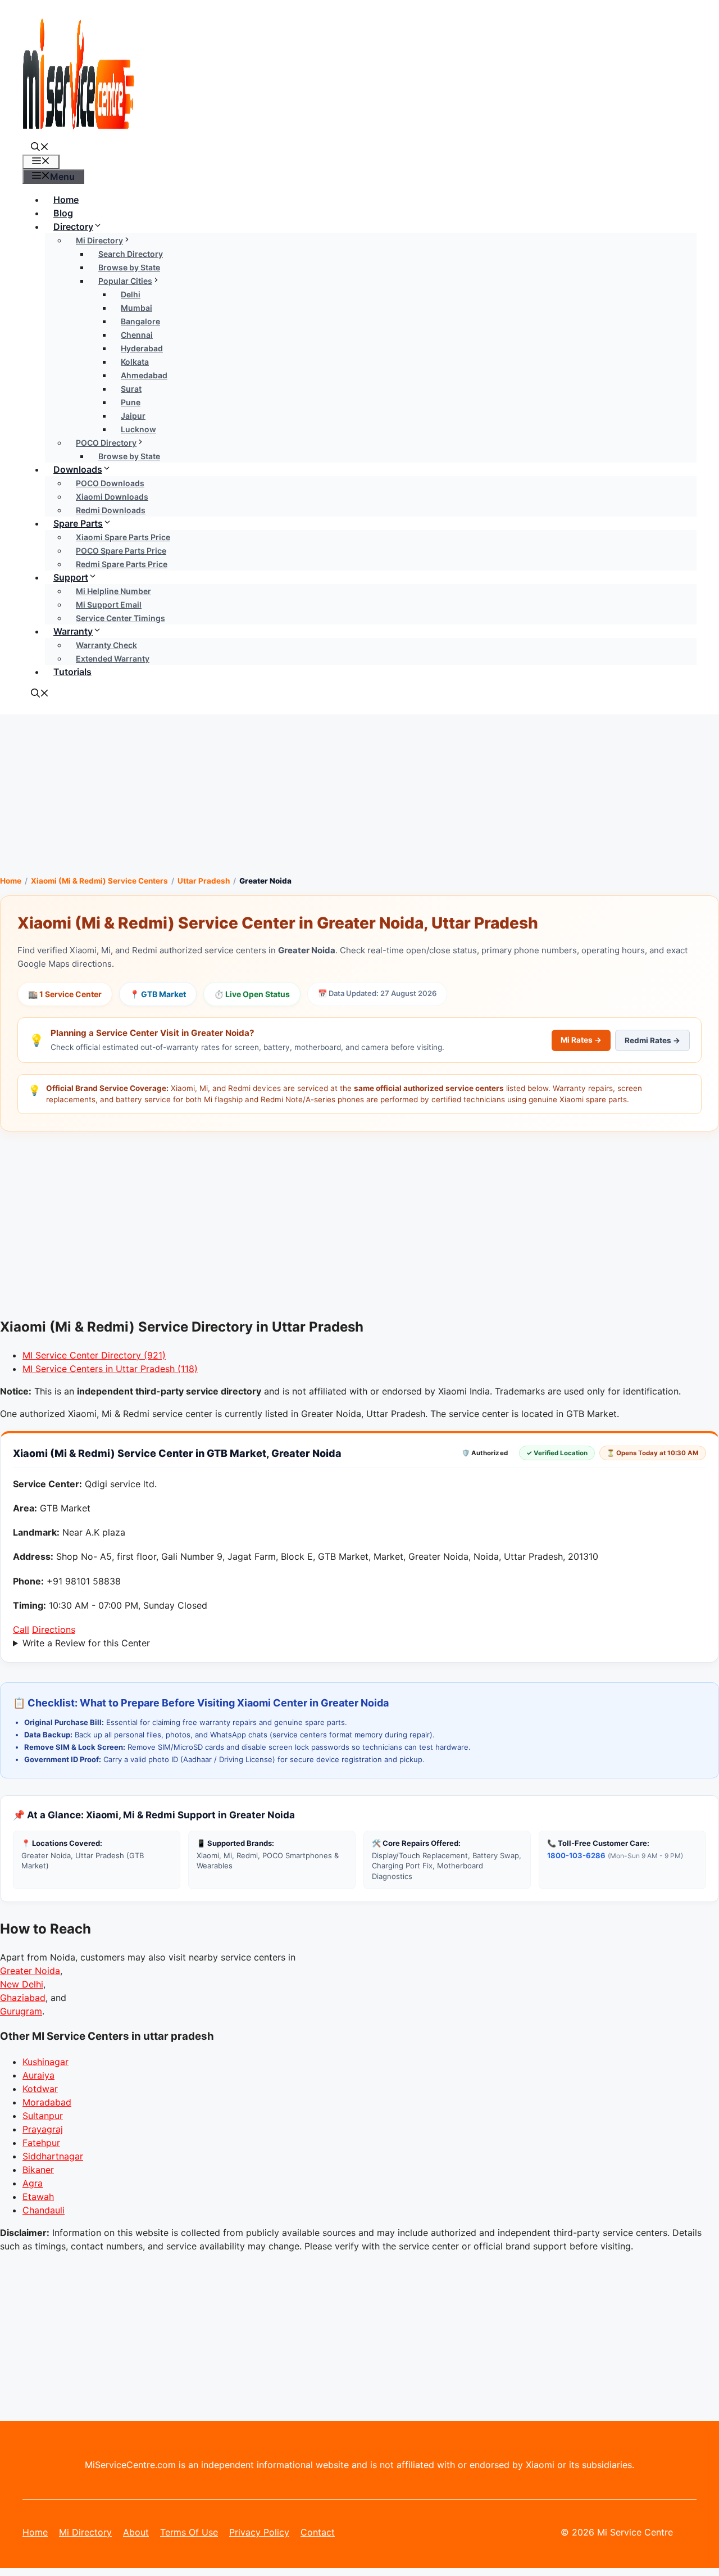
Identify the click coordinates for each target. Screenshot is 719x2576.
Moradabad (47, 2102)
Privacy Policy (259, 2532)
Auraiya (38, 2075)
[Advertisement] (359, 793)
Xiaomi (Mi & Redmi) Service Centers (99, 881)
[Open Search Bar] (40, 148)
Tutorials (72, 672)
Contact (318, 2532)
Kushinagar (45, 2062)
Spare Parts (78, 523)
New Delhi (22, 1984)
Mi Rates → (581, 1040)
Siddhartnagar (53, 2156)
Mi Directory (85, 2532)
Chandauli (44, 2210)
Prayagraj (43, 2129)
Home (66, 200)
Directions (54, 1629)
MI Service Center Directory (94, 1355)
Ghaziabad (23, 1998)
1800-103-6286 (576, 1855)
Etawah (38, 2197)
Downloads (78, 469)
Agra (33, 2183)
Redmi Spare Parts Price (122, 564)
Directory (73, 227)
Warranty (73, 631)
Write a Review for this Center (86, 1643)
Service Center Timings (120, 618)
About (136, 2532)
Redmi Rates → (652, 1040)
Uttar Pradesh (204, 881)
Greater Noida (30, 1971)
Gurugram (21, 2011)
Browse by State (129, 456)
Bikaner (38, 2170)
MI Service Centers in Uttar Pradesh (110, 1369)
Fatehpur (41, 2143)
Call (21, 1629)
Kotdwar (40, 2089)
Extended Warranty (113, 658)
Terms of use (189, 2532)
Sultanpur (43, 2116)
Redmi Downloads (111, 510)
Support (71, 577)
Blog (63, 213)
